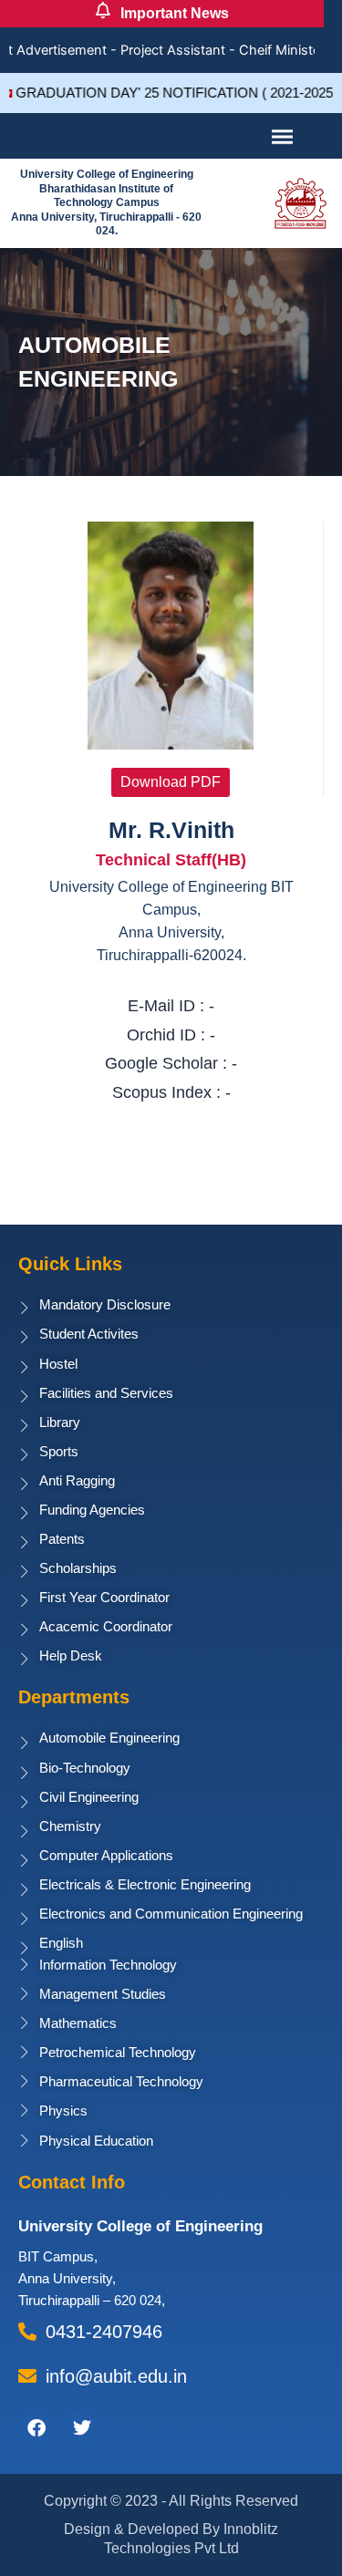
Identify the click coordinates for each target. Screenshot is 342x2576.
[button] (171, 782)
